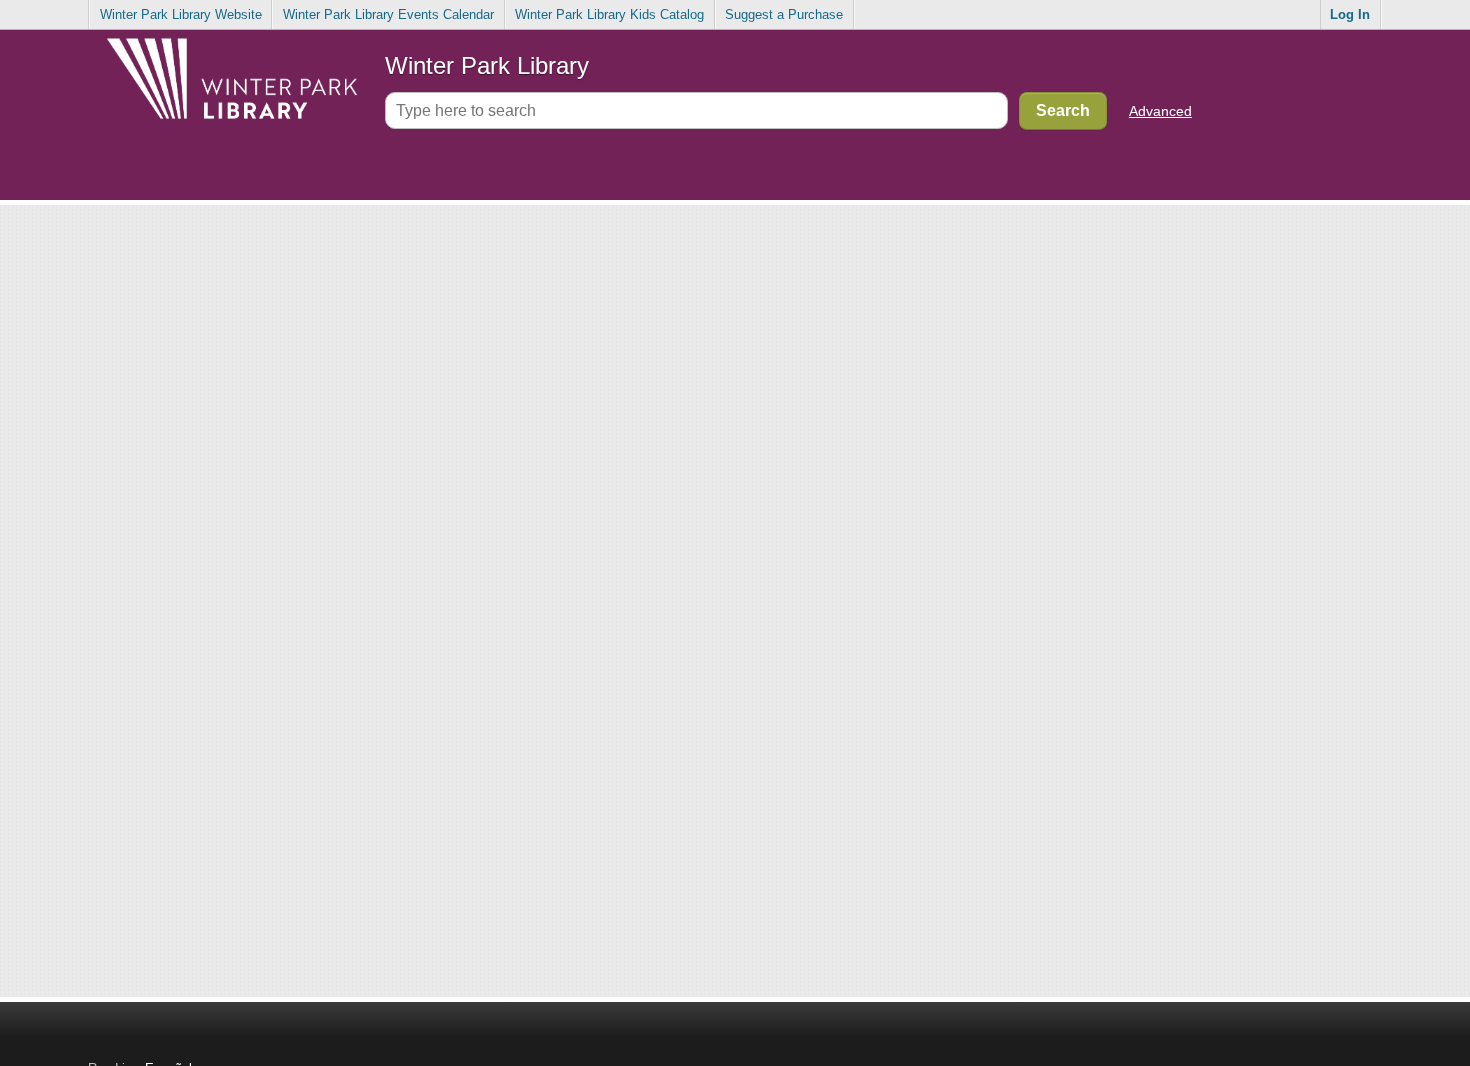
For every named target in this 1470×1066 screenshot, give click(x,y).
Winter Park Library (487, 65)
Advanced (1160, 111)
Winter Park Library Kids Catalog (609, 14)
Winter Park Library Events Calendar (388, 14)
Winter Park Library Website (181, 14)
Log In (1350, 14)
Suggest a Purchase (784, 14)
